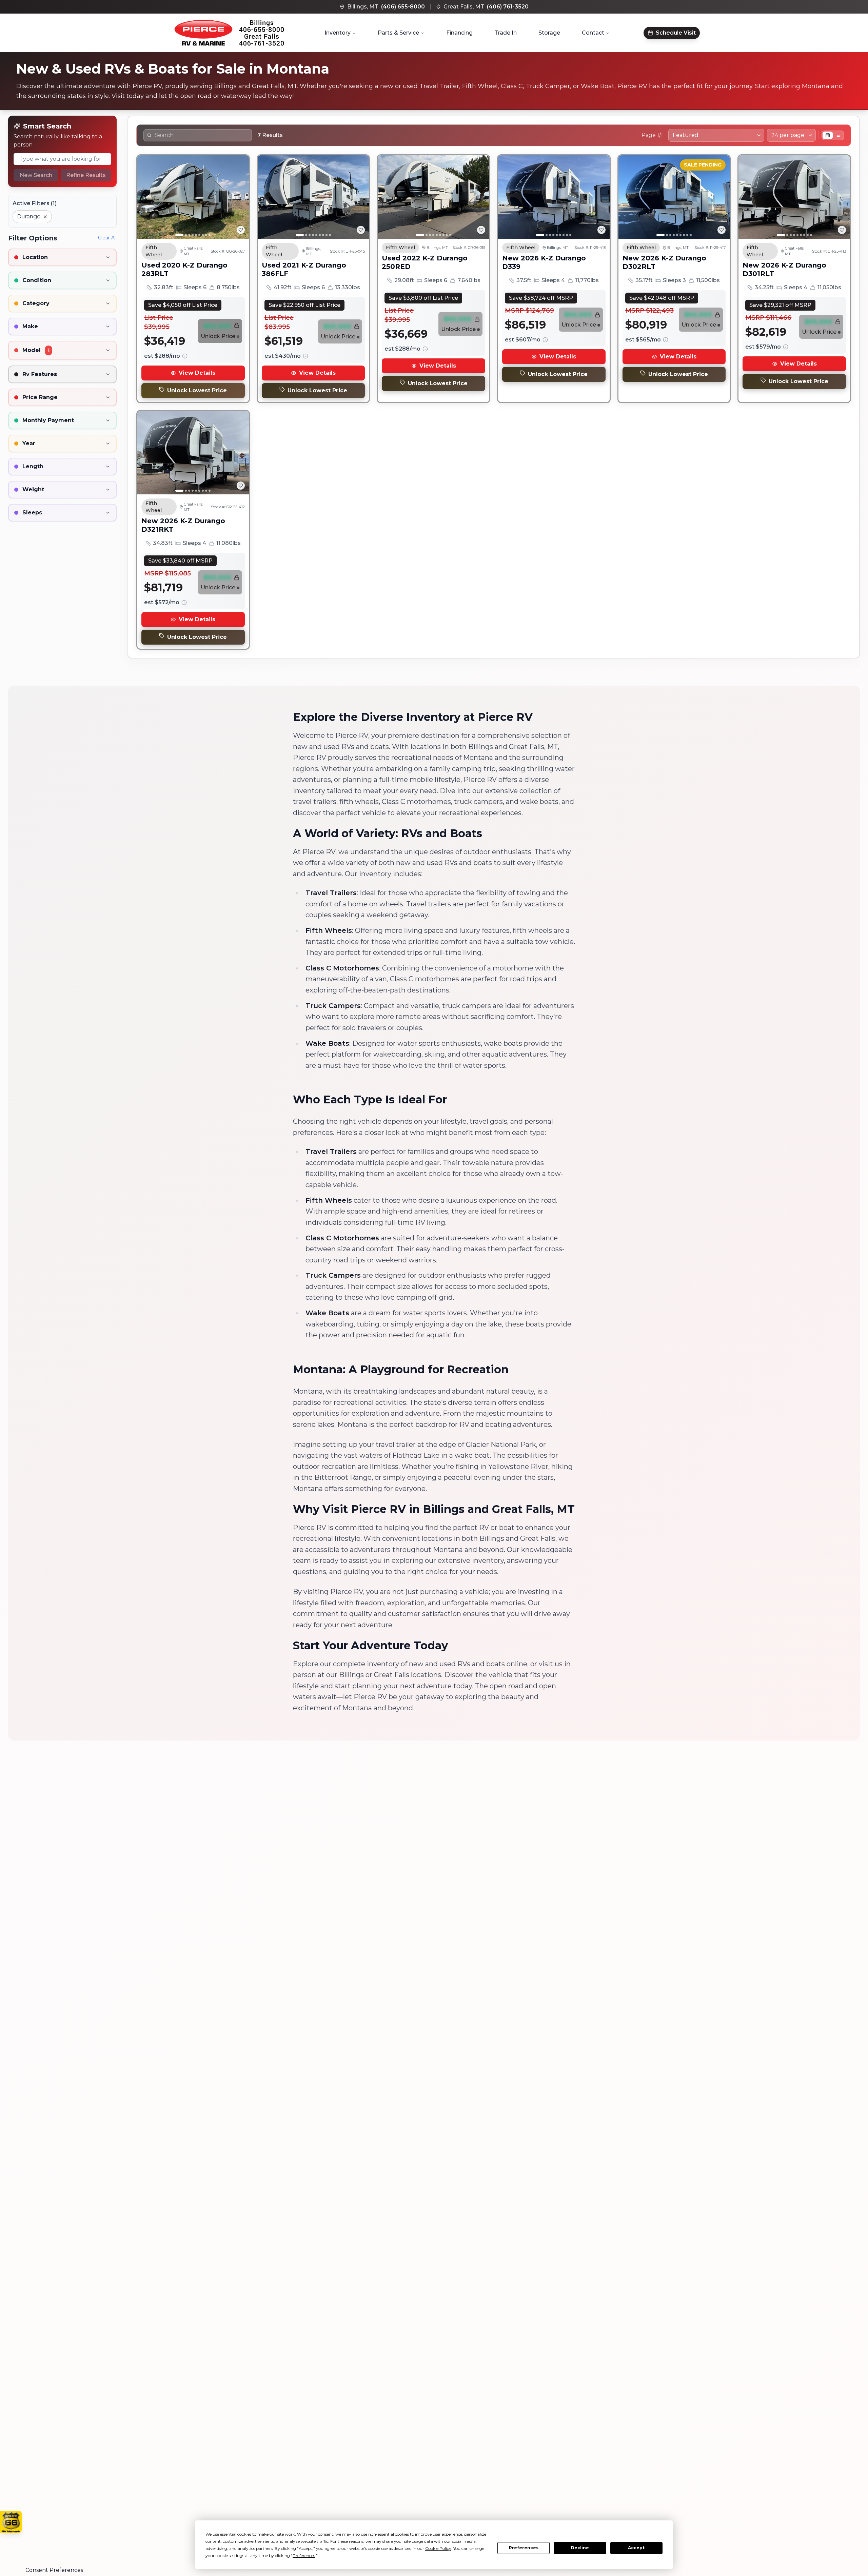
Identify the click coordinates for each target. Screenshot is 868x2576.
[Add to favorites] (241, 230)
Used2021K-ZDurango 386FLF (304, 269)
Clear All (107, 238)
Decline (580, 2548)
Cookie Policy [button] (438, 2548)
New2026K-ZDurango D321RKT (183, 525)
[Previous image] (146, 197)
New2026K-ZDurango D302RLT (664, 262)
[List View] (838, 135)
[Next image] (240, 197)
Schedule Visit (676, 33)
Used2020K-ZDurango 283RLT (184, 269)
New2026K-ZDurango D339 (544, 262)
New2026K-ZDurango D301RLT (784, 269)
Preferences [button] (304, 2555)
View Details (197, 373)
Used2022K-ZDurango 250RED (425, 262)
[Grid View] (828, 135)
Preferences (524, 2548)
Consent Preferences (54, 2570)
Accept (636, 2548)
